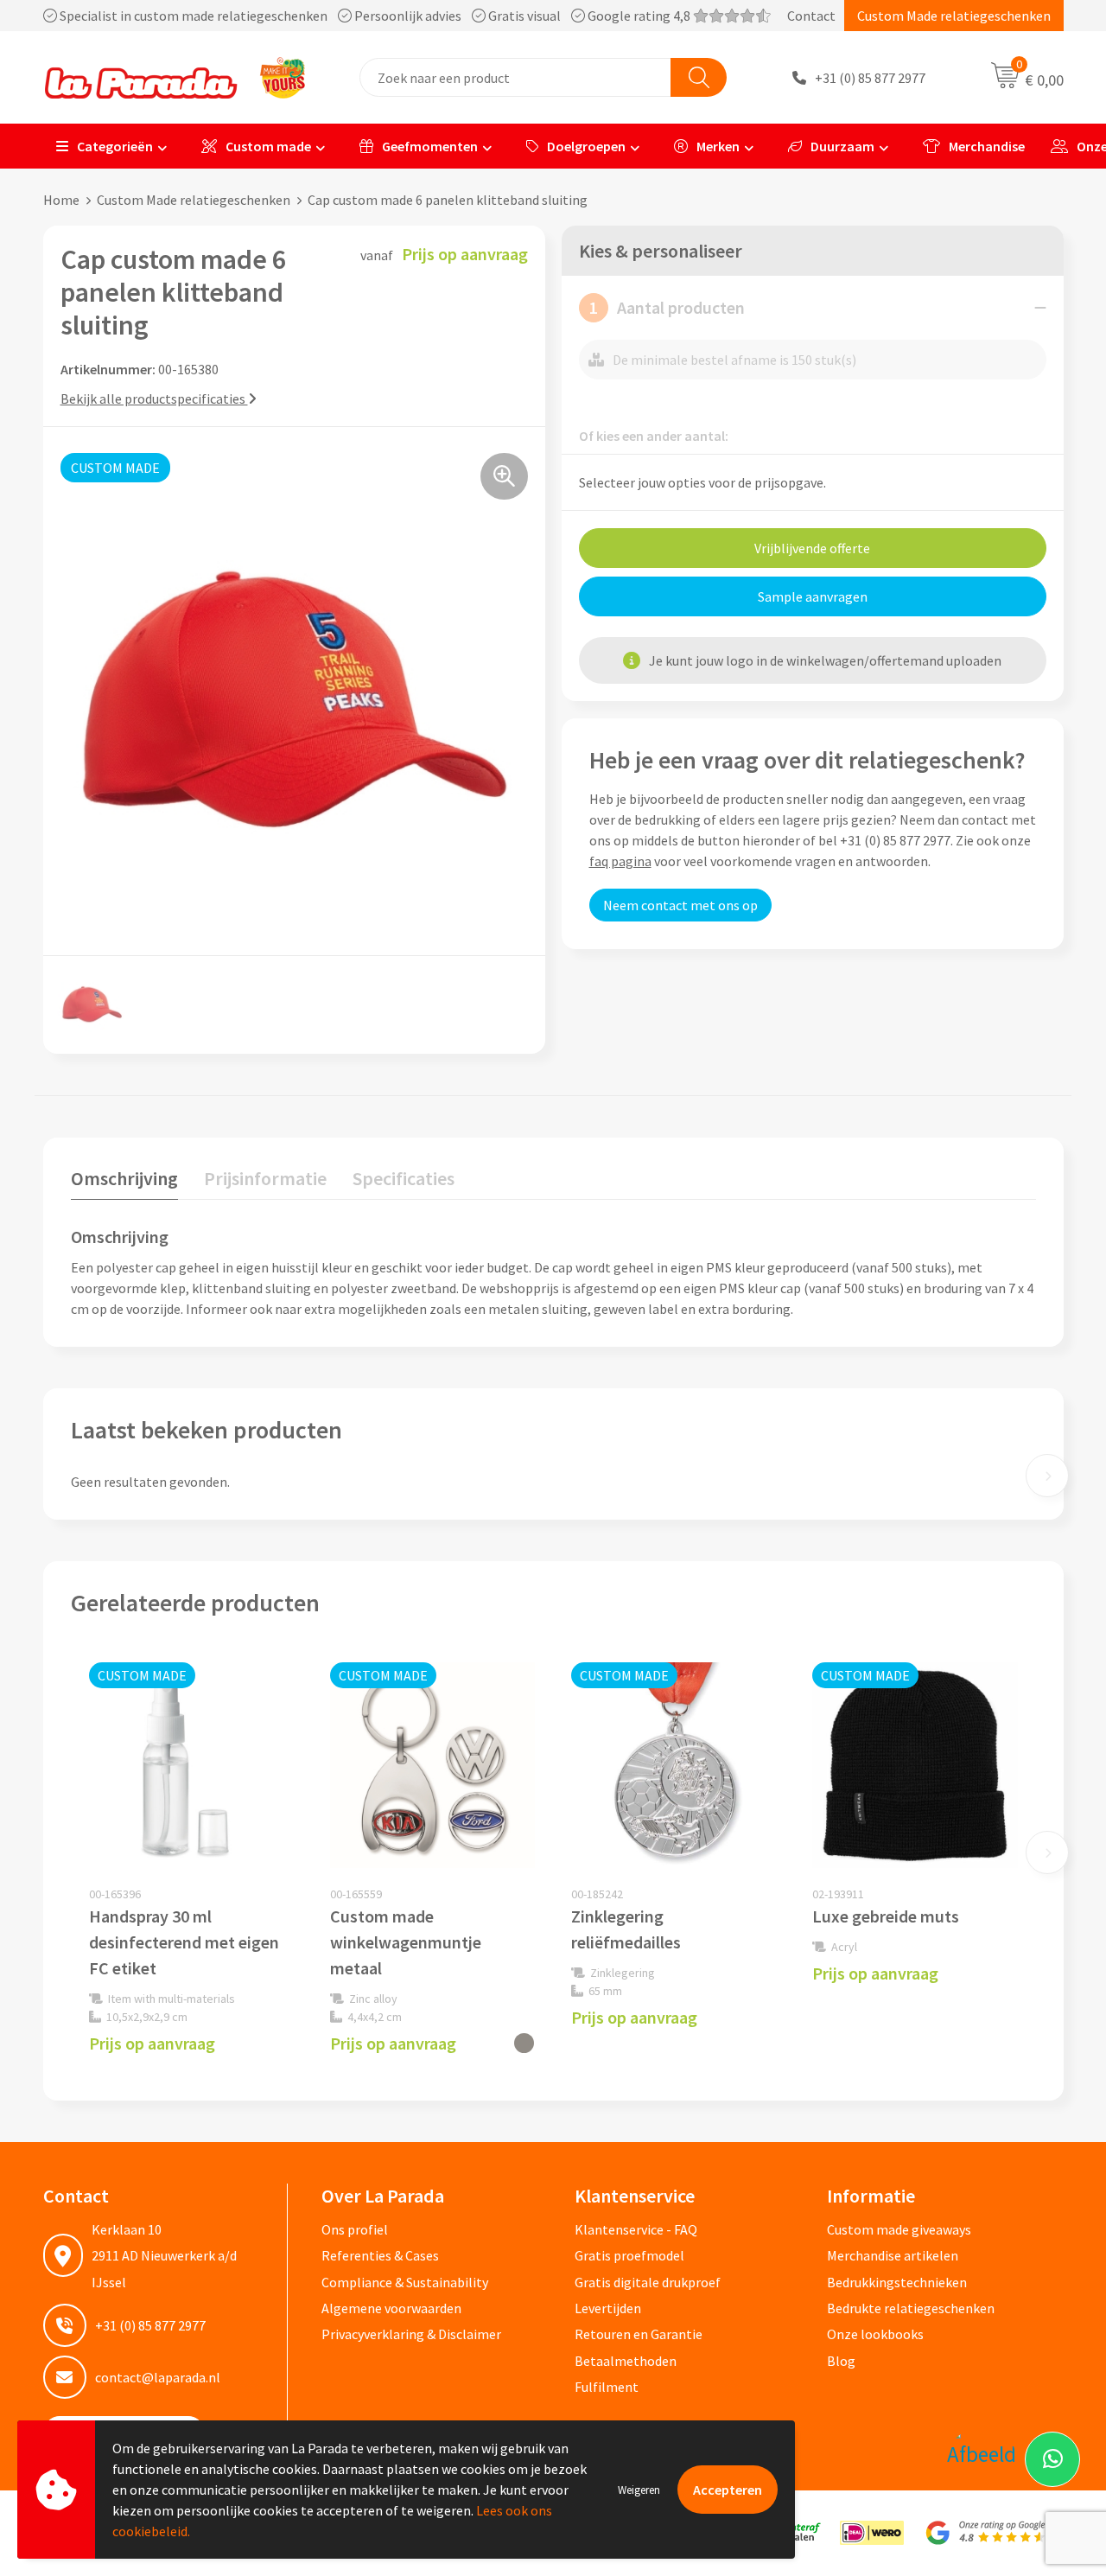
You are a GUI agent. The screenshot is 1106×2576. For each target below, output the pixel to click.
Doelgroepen (586, 146)
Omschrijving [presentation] (124, 1178)
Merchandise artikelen (893, 2255)
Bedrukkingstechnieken (897, 2282)
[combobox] (515, 77)
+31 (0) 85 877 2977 (870, 78)
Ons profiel (355, 2229)
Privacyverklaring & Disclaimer (411, 2334)
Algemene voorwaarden (391, 2308)
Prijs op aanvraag (152, 2043)
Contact (811, 16)
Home (61, 200)
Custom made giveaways (899, 2229)
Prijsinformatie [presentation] (265, 1178)
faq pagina (620, 861)
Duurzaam (842, 146)
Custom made (268, 146)
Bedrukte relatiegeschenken (911, 2308)
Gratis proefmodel (629, 2255)
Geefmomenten (430, 146)
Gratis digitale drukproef (648, 2282)
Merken (718, 146)
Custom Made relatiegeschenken (954, 16)
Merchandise (987, 146)
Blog (841, 2361)
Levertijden (608, 2308)
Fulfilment (607, 2387)
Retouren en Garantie (639, 2334)
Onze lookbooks (875, 2334)
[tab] (124, 1182)
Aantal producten (667, 307)
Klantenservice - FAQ (636, 2229)
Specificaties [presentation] (404, 1178)
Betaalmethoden (626, 2361)
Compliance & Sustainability (405, 2282)
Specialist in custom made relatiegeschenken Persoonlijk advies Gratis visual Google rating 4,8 (375, 16)
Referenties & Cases (380, 2255)
